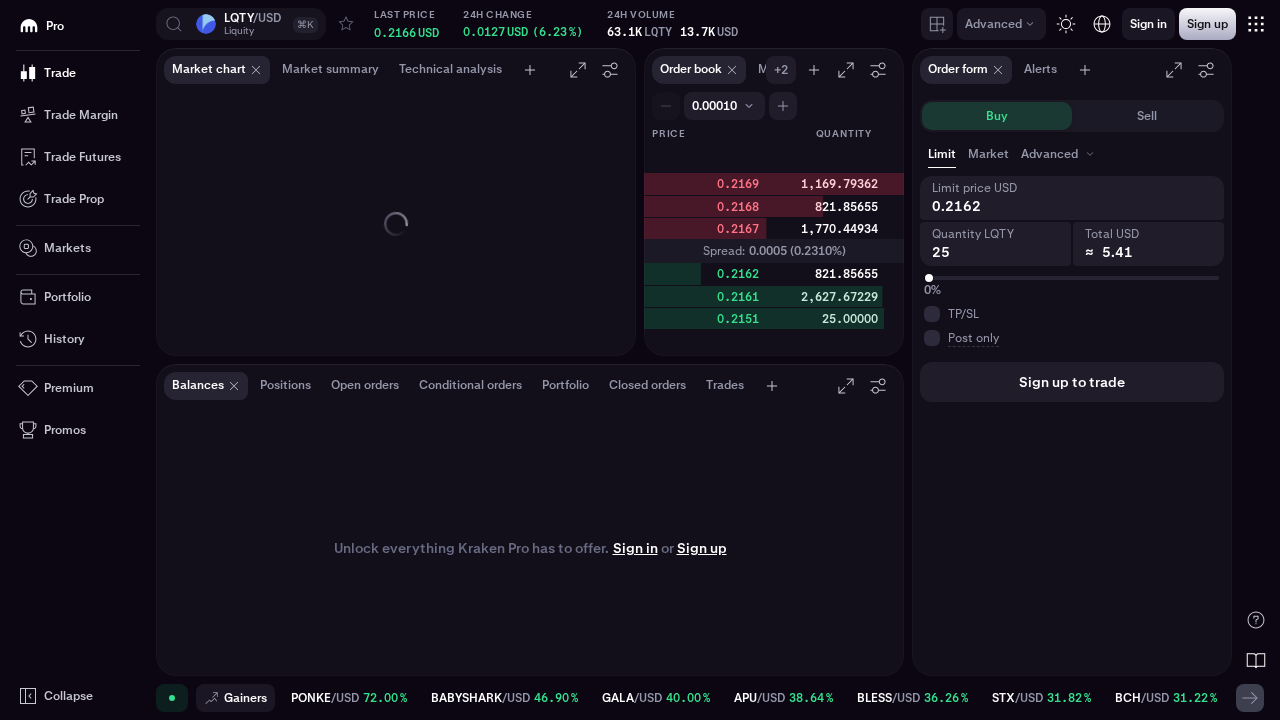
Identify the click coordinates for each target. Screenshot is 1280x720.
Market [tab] (988, 154)
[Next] (1250, 698)
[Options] (610, 70)
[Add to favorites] (346, 24)
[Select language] (1102, 24)
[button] (241, 24)
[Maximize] (578, 70)
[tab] (1059, 154)
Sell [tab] (1147, 116)
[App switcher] (1256, 24)
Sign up (702, 548)
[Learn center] (1256, 660)
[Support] (1256, 620)
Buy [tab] (997, 116)
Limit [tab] (942, 154)
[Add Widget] (937, 24)
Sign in (635, 548)
